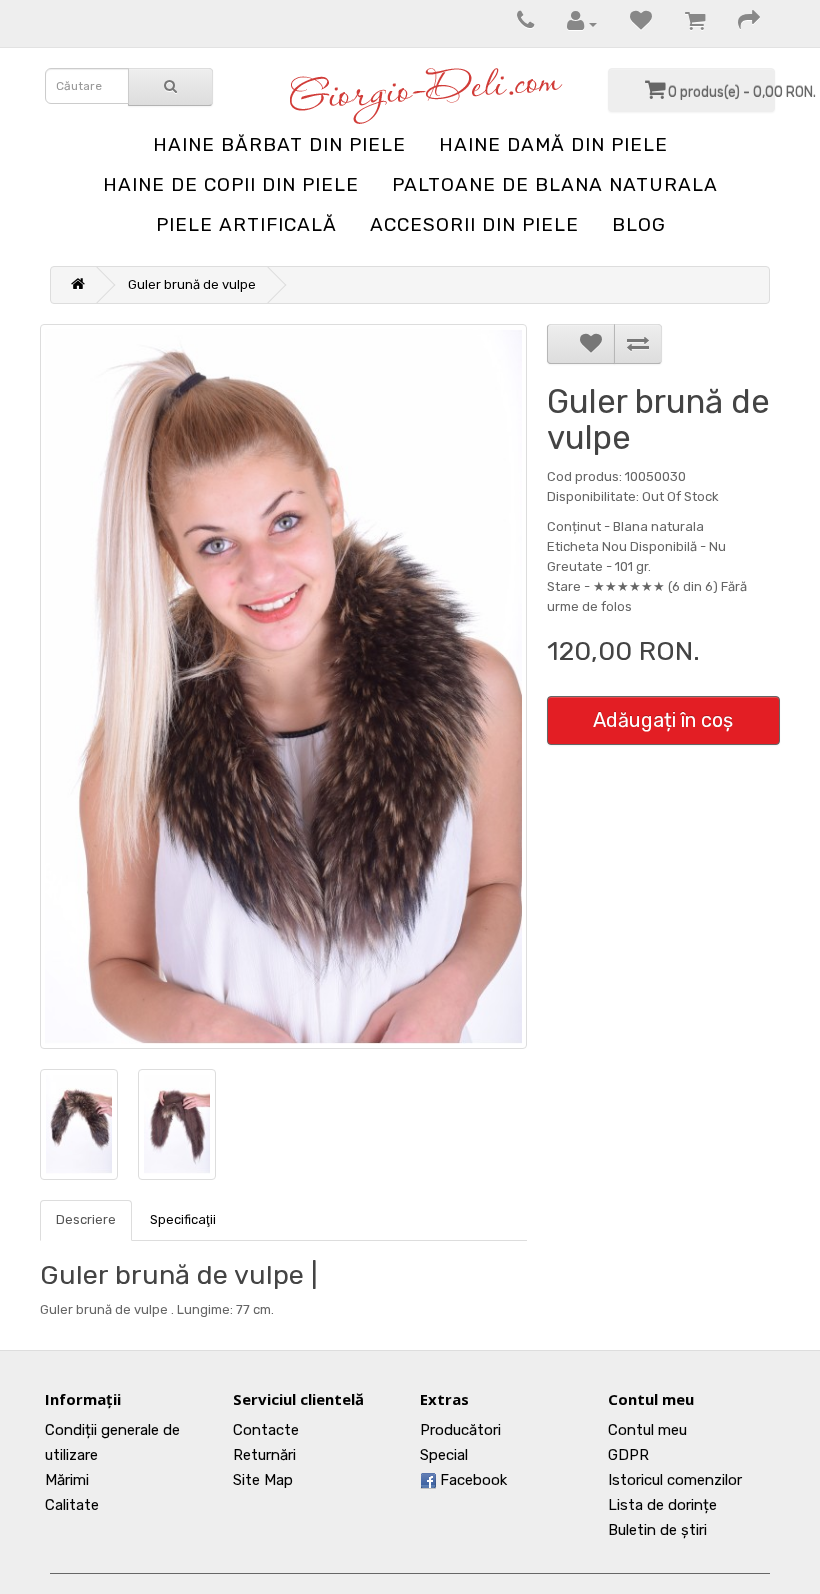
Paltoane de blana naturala (555, 184)
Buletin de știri (657, 1530)
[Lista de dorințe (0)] (631, 23)
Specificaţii (183, 1219)
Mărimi (67, 1480)
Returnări (264, 1455)
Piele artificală (246, 224)
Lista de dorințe (662, 1505)
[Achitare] (739, 23)
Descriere (86, 1219)
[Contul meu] (572, 23)
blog (639, 224)
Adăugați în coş (663, 720)
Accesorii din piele (474, 224)
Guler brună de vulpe (192, 284)
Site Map (263, 1480)
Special (444, 1455)
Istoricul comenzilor (675, 1480)
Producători (460, 1430)
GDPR (628, 1455)
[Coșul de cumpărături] (685, 23)
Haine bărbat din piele (279, 144)
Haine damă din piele (553, 144)
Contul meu (647, 1430)
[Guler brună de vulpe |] (283, 686)
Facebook (471, 1480)
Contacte (266, 1430)
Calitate (72, 1505)
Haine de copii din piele (231, 184)
